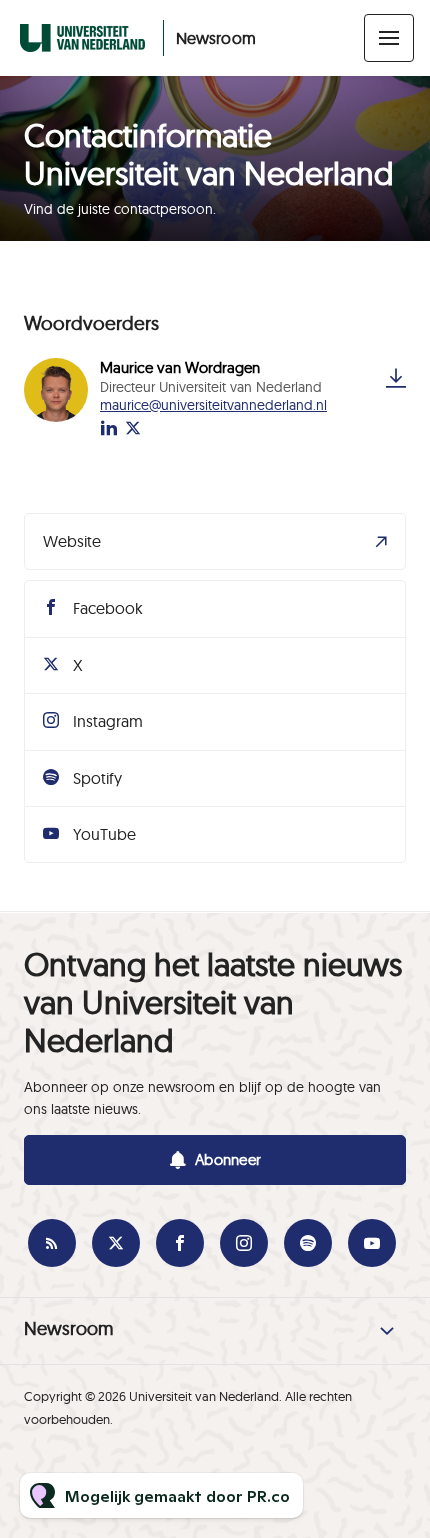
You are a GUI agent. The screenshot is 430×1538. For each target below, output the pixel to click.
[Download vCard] (396, 378)
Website (72, 541)
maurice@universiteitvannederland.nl (213, 405)
